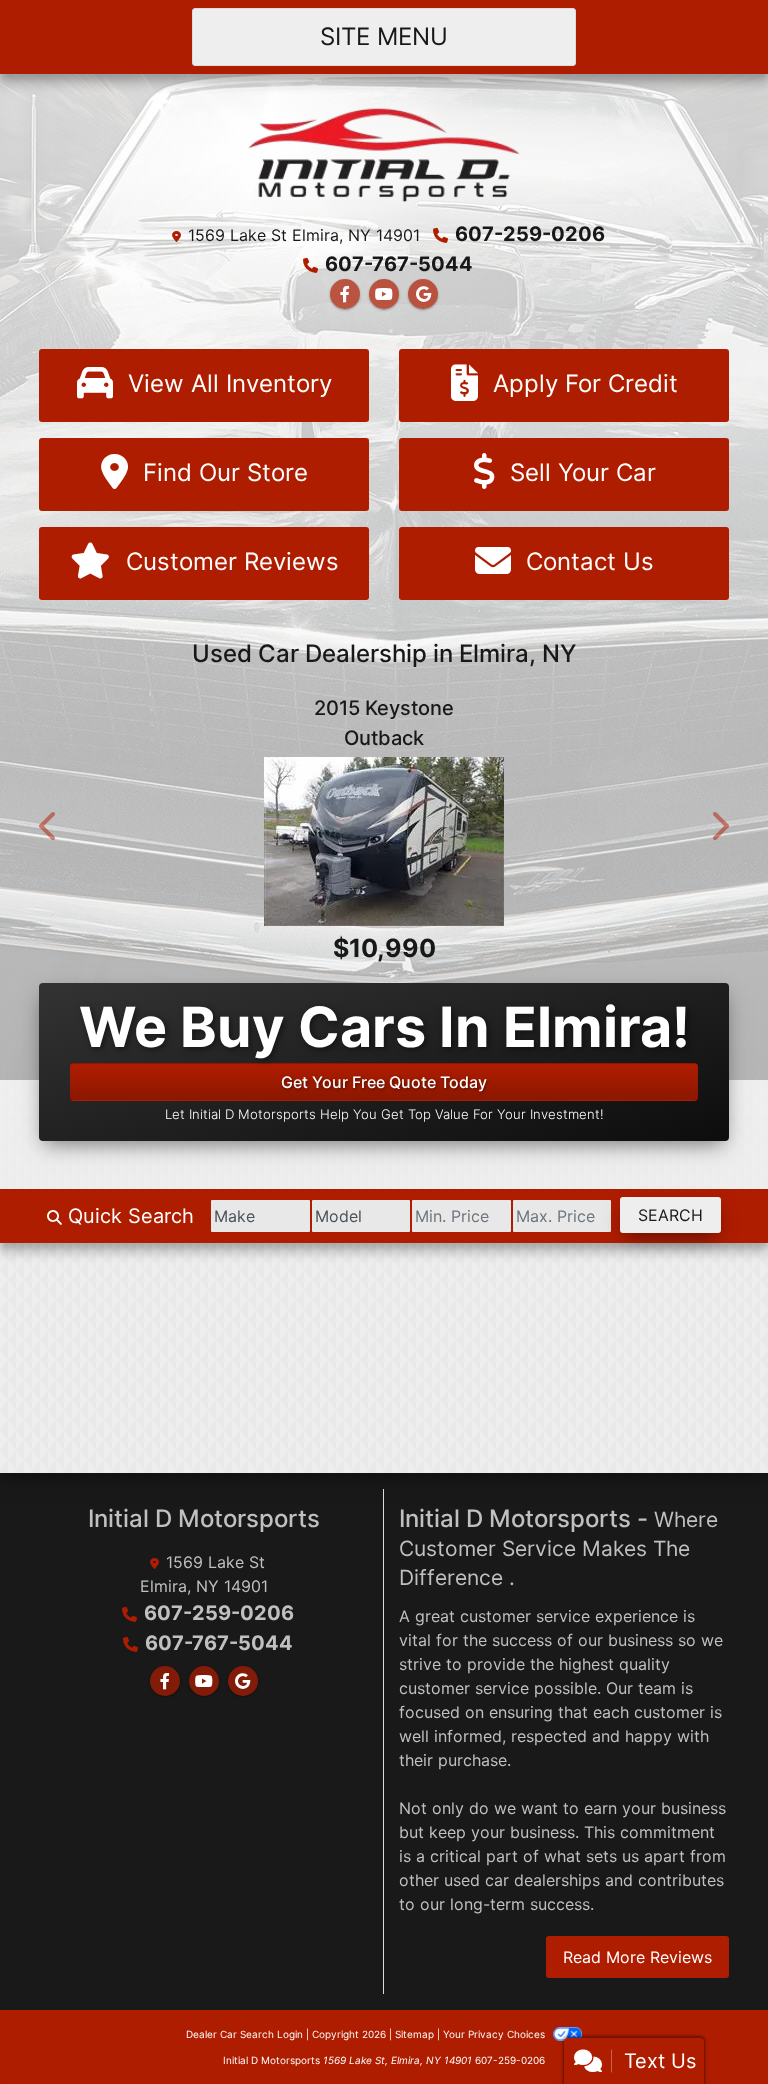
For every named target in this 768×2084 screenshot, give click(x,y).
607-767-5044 (399, 264)
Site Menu (384, 36)
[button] (49, 862)
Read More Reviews (637, 2028)
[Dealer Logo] (384, 153)
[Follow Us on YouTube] (384, 294)
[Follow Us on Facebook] (345, 294)
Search (670, 1286)
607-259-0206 (530, 234)
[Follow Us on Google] (423, 294)
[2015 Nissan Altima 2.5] (384, 877)
